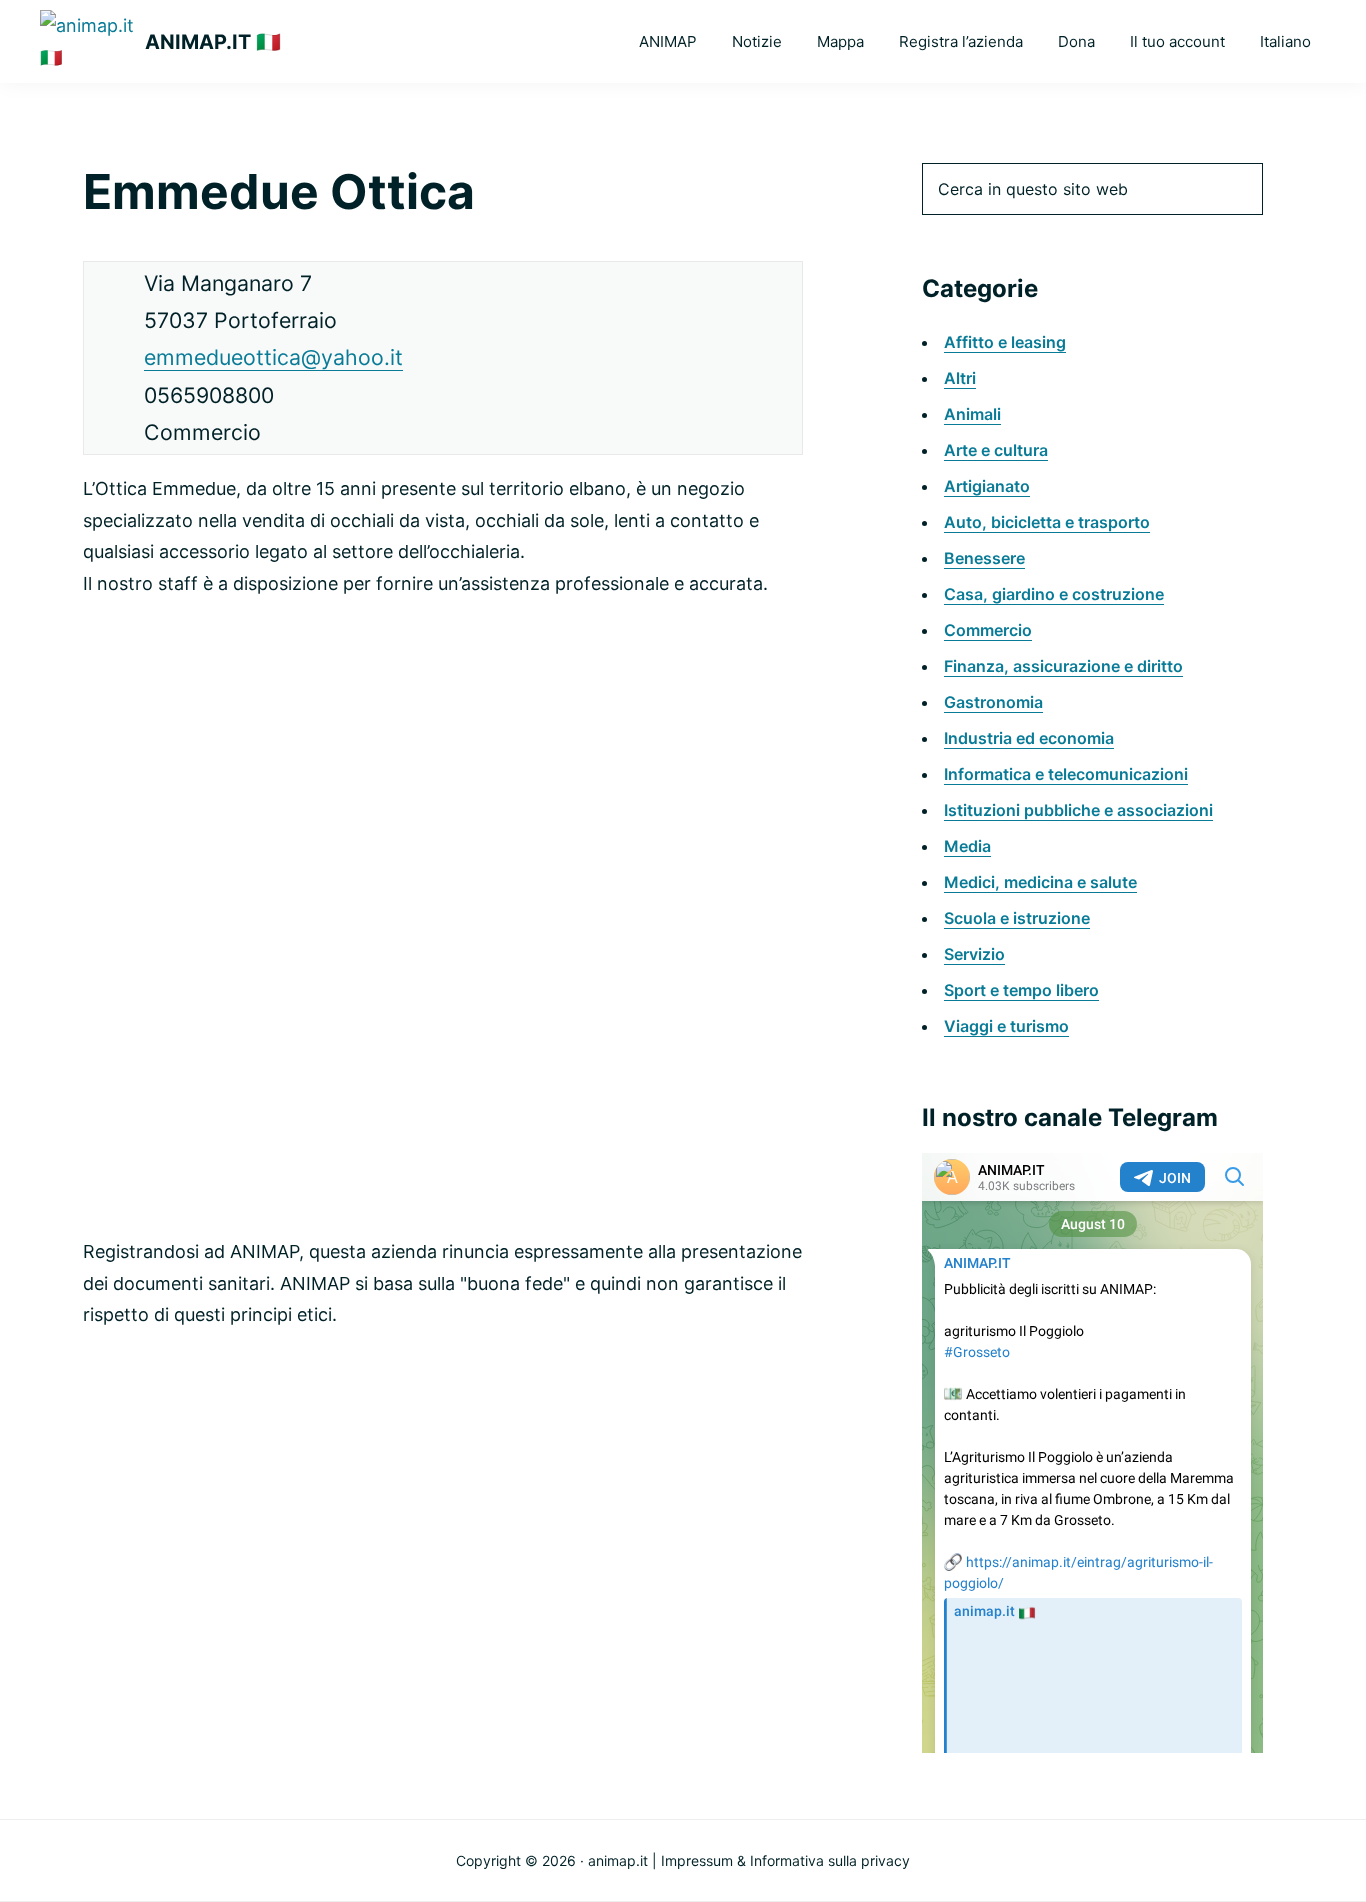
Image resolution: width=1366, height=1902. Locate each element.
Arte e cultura (996, 450)
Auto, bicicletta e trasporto (1047, 522)
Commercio (988, 630)
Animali (972, 414)
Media (967, 846)
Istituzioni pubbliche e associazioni (1078, 810)
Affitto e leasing (1005, 342)
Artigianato (987, 486)
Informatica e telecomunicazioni (1066, 774)
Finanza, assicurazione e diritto (1063, 666)
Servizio (974, 954)
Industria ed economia (1029, 738)
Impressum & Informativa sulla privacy (785, 1860)
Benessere (984, 558)
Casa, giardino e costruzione (1054, 594)
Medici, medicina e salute (1040, 882)
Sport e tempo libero (1021, 990)
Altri (960, 378)
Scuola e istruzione (1017, 918)
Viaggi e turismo (1006, 1026)
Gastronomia (993, 702)
